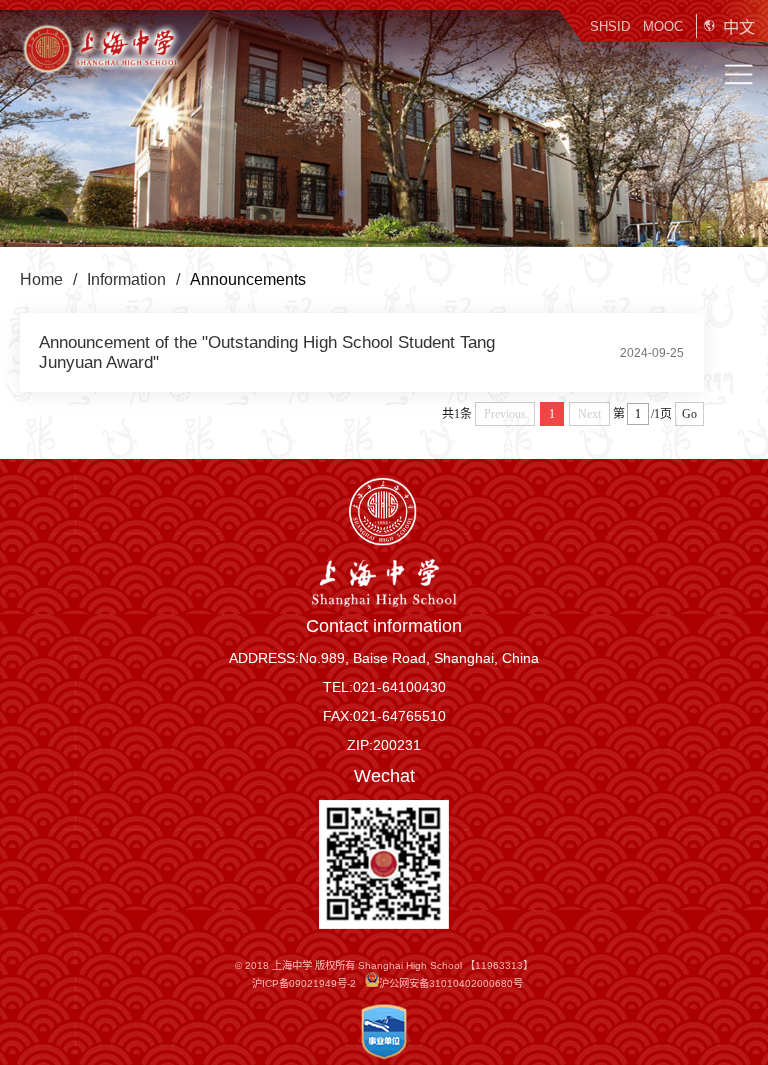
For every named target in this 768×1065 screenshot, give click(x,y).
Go (689, 414)
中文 (739, 27)
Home (41, 279)
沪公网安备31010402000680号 (451, 983)
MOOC (663, 26)
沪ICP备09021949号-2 (304, 983)
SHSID (610, 26)
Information (126, 279)
